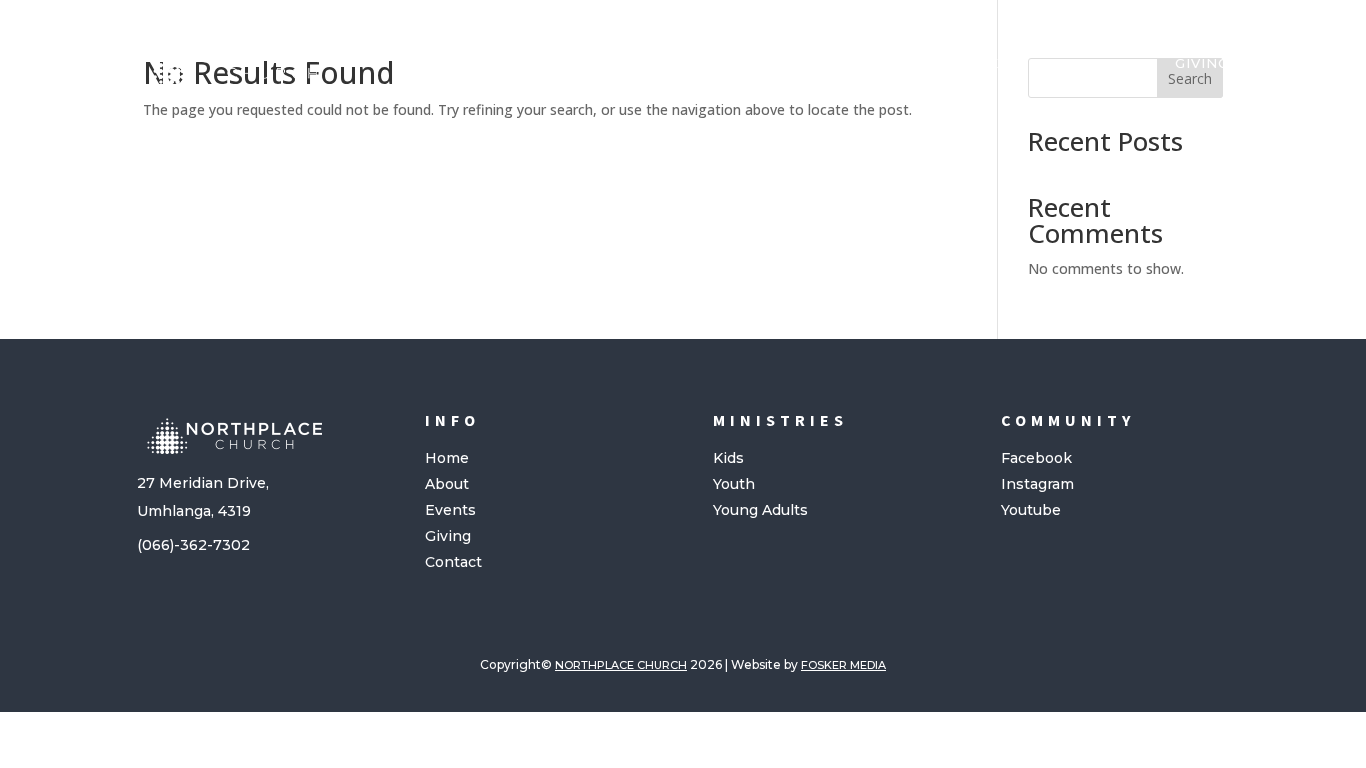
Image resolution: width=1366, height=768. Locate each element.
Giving (1202, 63)
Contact (453, 562)
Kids (728, 458)
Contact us (1102, 63)
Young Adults (760, 510)
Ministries (963, 63)
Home (601, 63)
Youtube (1031, 510)
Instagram (1037, 484)
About (447, 484)
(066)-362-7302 (193, 545)
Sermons (836, 63)
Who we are (701, 63)
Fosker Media (843, 665)
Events (450, 510)
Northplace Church (621, 665)
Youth (734, 484)
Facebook (1036, 458)
